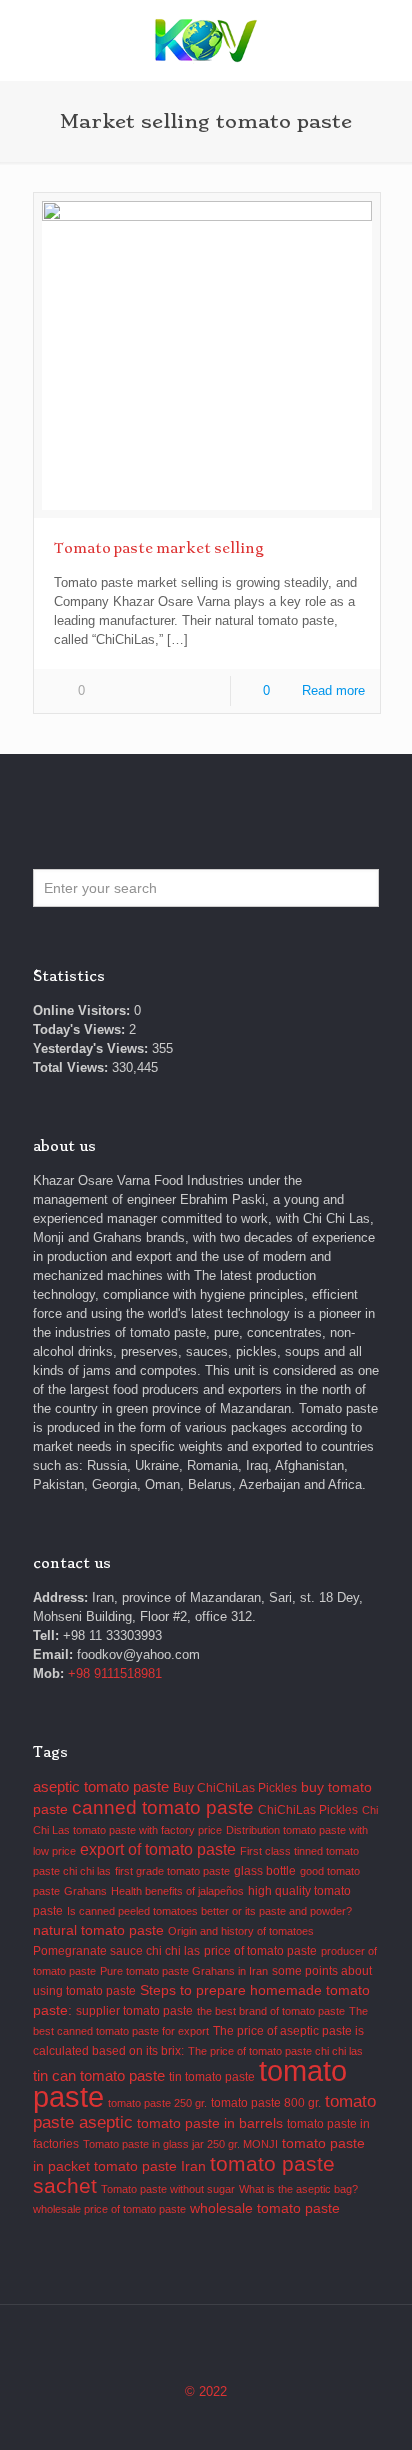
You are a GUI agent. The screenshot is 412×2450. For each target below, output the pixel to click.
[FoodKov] (206, 40)
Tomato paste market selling (159, 548)
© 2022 (206, 2391)
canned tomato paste (163, 1807)
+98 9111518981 (115, 1673)
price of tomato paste (260, 1951)
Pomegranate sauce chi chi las (116, 1951)
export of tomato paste (158, 1849)
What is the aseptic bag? (298, 2189)
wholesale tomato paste (265, 2208)
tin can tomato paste (99, 2075)
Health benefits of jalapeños (177, 1891)
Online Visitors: (83, 1010)
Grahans (85, 1891)
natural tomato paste (98, 1930)
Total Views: (72, 1067)
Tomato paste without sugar (168, 2189)
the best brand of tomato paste (271, 2011)
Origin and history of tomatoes (241, 1931)
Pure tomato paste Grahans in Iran (184, 1971)
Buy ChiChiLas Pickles (235, 1788)
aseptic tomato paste (101, 1786)
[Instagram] (206, 2419)
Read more (333, 690)
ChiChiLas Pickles (308, 1810)
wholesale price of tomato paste (109, 2209)
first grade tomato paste (172, 1871)
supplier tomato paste (134, 2011)
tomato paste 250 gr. (157, 2103)
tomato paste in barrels (210, 2123)
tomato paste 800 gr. (266, 2103)
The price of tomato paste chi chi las (275, 2051)
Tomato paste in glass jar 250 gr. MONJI (180, 2144)
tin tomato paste (212, 2077)
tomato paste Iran (150, 2166)
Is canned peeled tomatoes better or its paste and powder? (209, 1911)
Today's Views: (81, 1029)
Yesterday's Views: (92, 1048)
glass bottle (265, 1871)
